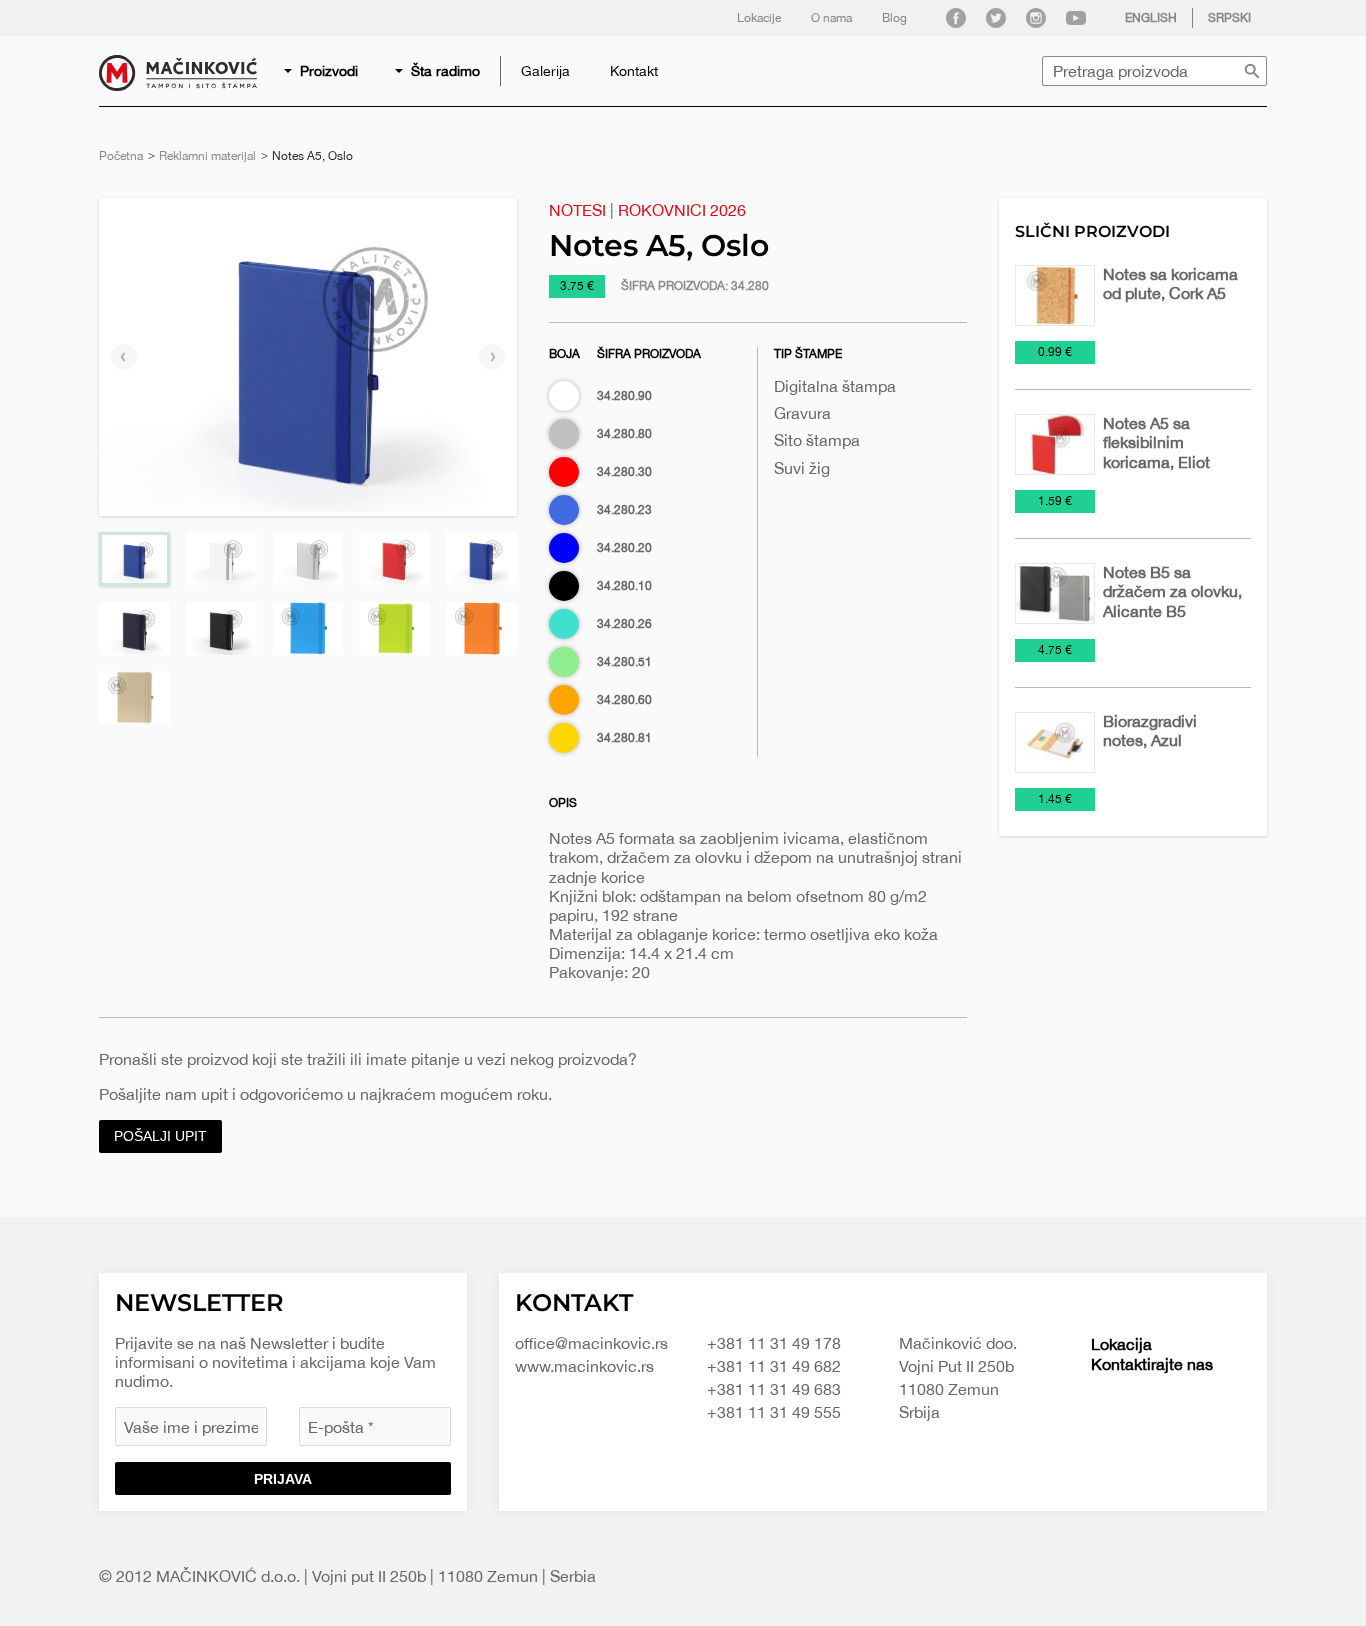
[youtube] (1076, 18)
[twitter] (996, 18)
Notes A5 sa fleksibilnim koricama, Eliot (1156, 442)
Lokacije (759, 18)
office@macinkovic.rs (591, 1343)
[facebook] (956, 18)
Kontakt (634, 71)
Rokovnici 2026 (682, 210)
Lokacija (1121, 1344)
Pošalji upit (160, 1136)
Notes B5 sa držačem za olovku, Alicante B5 (1172, 591)
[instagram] (1036, 18)
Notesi (577, 210)
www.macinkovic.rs (584, 1366)
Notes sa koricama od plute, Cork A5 (1170, 283)
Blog (894, 18)
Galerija (545, 71)
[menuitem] (322, 71)
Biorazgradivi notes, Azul (1150, 730)
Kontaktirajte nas (1152, 1364)
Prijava (283, 1479)
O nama (831, 18)
